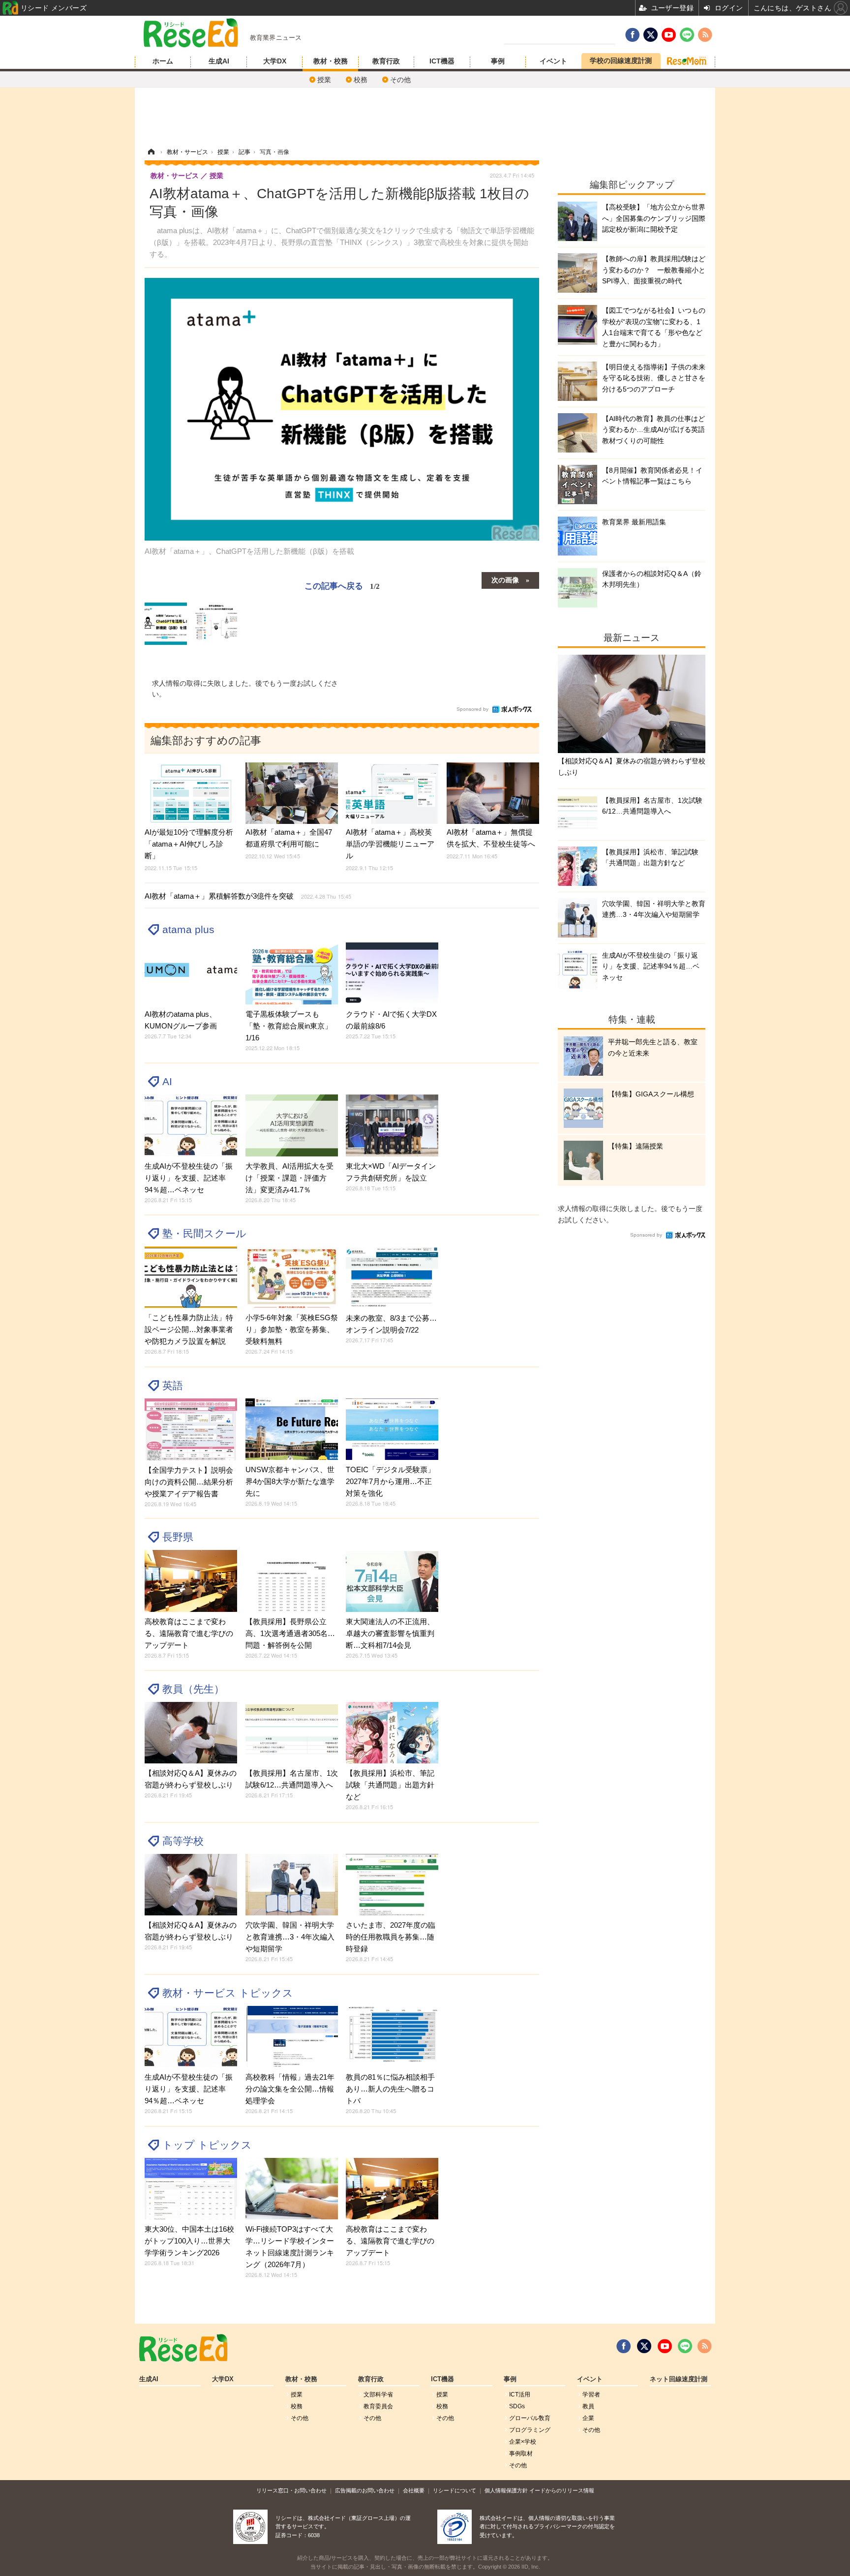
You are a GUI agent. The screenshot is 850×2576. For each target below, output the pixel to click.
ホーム (163, 61)
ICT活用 (520, 2394)
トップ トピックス (207, 2145)
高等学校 (183, 1841)
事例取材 (521, 2454)
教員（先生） (193, 1689)
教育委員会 (378, 2406)
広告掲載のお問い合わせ (365, 2490)
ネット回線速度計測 (679, 2379)
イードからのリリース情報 (562, 2490)
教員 (588, 2406)
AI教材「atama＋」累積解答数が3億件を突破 (248, 896)
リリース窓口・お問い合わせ (291, 2490)
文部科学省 (378, 2394)
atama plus (188, 929)
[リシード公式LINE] (685, 2346)
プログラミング (530, 2430)
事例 (498, 61)
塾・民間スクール (204, 1233)
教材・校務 (331, 61)
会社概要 (414, 2490)
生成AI (219, 61)
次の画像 (505, 579)
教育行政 (386, 61)
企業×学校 (523, 2442)
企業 (588, 2418)
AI (167, 1081)
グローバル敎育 (530, 2418)
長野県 (178, 1537)
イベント (553, 61)
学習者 (591, 2394)
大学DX (275, 61)
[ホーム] (151, 152)
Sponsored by (472, 709)
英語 (173, 1385)
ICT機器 (442, 61)
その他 (400, 80)
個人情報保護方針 (506, 2490)
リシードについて (455, 2490)
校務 (361, 80)
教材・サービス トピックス (228, 1993)
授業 (324, 80)
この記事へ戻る (342, 585)
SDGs (517, 2406)
